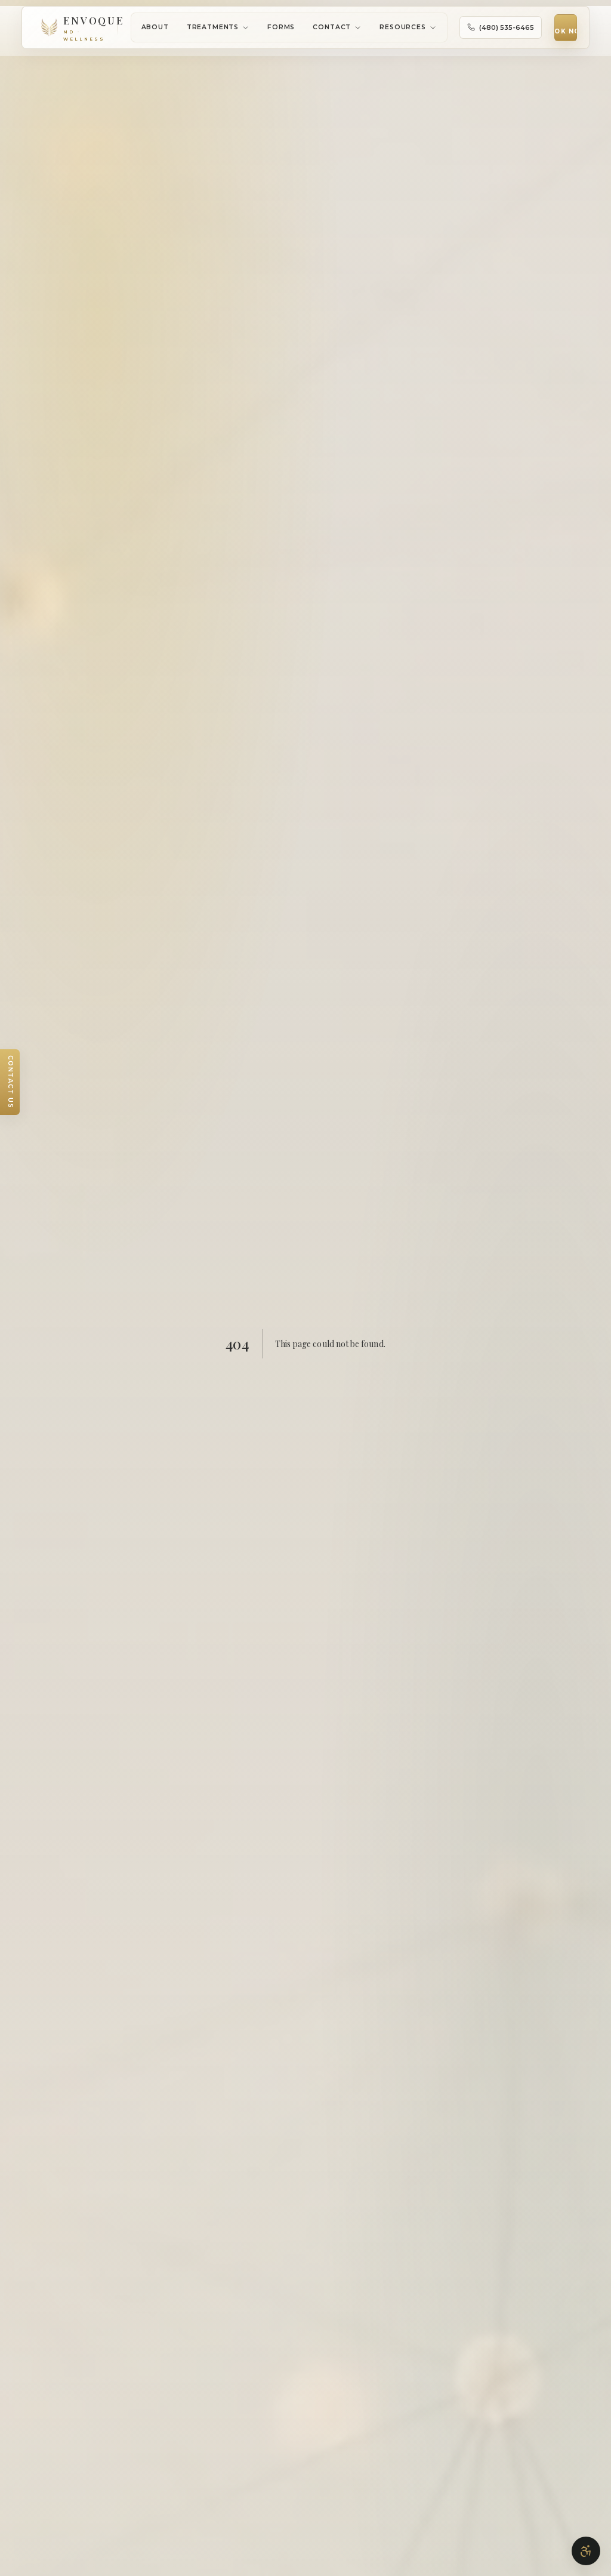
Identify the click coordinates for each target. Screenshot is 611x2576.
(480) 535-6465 (507, 27)
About (155, 27)
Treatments (213, 27)
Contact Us (10, 1082)
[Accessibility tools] (586, 2551)
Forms (281, 27)
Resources (403, 27)
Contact (332, 27)
